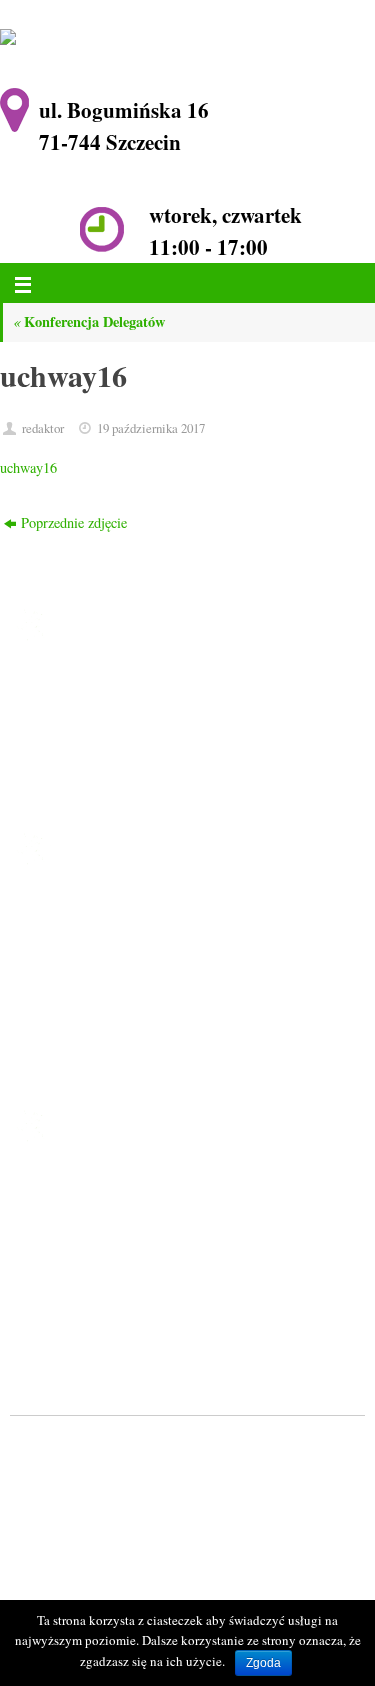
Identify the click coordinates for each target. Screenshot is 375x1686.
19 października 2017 (151, 428)
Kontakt (81, 1064)
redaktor (43, 428)
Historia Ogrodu (105, 960)
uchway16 (28, 467)
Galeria (79, 1038)
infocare (97, 1473)
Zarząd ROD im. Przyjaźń (133, 986)
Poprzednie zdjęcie (74, 522)
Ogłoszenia (90, 934)
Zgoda (263, 1663)
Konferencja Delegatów (89, 321)
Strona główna (100, 908)
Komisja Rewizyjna (115, 1012)
